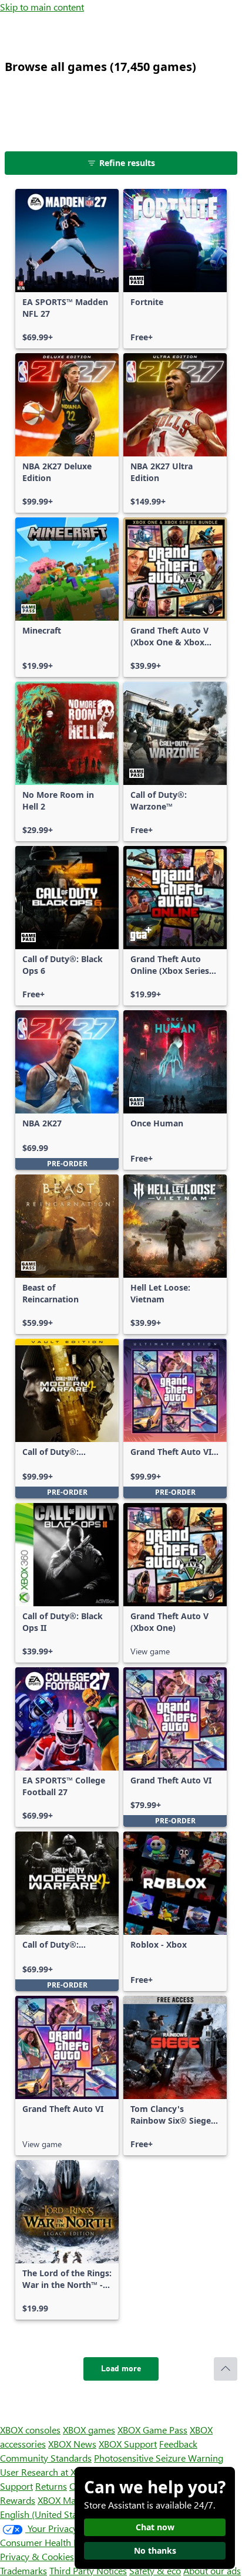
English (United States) (46, 2514)
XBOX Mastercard (73, 2500)
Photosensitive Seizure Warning (159, 2458)
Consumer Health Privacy (51, 2542)
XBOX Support (128, 2444)
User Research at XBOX (48, 2472)
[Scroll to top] (226, 2369)
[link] (67, 269)
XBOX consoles (30, 2430)
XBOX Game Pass (152, 2430)
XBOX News (72, 2444)
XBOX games (89, 2430)
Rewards (18, 2500)
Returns (51, 2486)
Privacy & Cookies (37, 2556)
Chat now (155, 2527)
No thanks (155, 2550)
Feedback (178, 2444)
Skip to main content (42, 7)
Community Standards (46, 2458)
